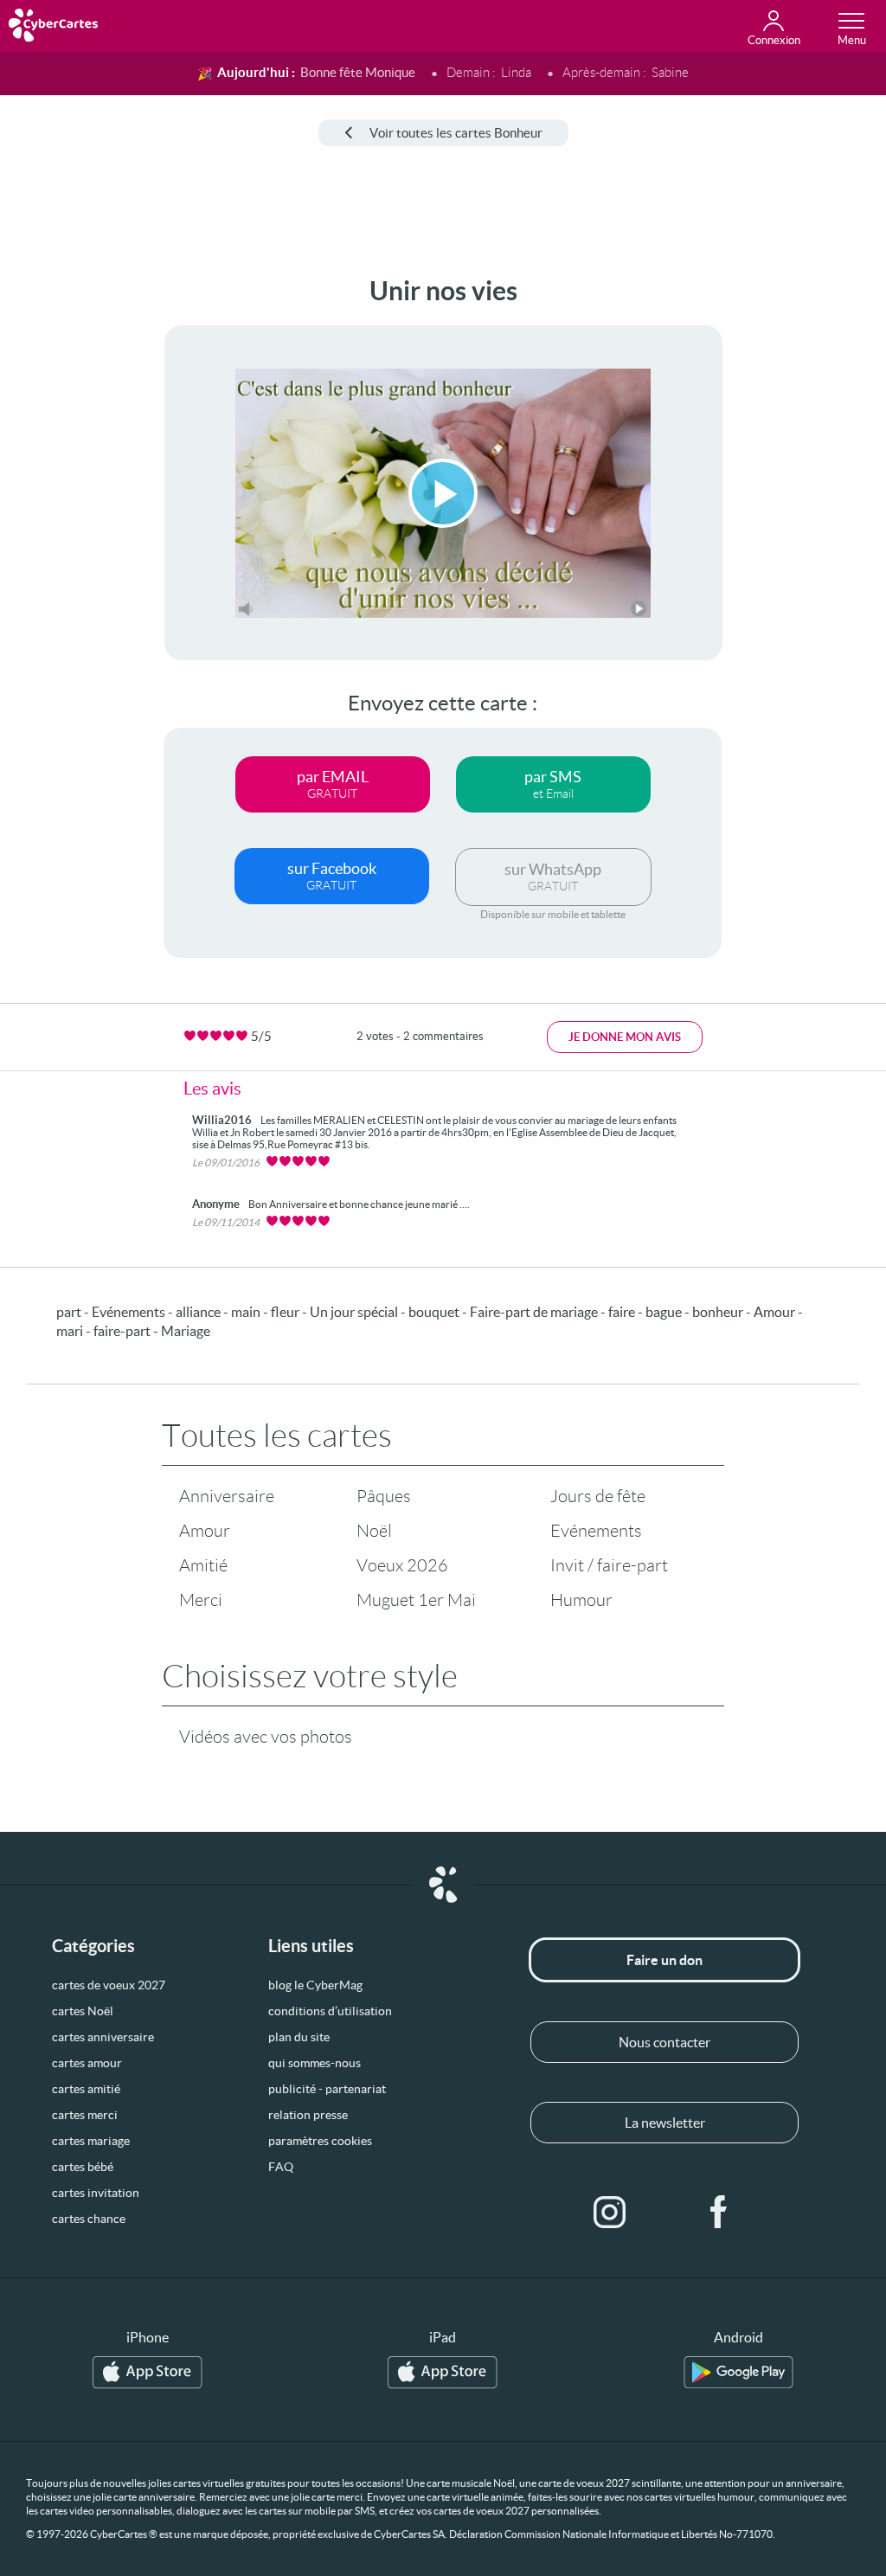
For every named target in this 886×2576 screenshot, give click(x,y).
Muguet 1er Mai (416, 1600)
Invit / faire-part (609, 1565)
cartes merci (85, 2115)
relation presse (308, 2115)
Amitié (203, 1565)
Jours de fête (598, 1496)
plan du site (299, 2037)
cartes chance (89, 2219)
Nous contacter (664, 2042)
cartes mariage (91, 2141)
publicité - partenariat (327, 2089)
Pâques (384, 1496)
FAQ (281, 2167)
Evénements (596, 1531)
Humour (581, 1600)
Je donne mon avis (625, 1037)
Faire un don (664, 1960)
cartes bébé (83, 2167)
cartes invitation (96, 2193)
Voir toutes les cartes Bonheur (456, 133)
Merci (201, 1600)
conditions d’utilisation (330, 2011)
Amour (205, 1531)
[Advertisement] (67, 536)
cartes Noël (83, 2011)
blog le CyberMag (315, 1985)
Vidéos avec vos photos (266, 1737)
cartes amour (87, 2063)
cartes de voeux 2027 (109, 1985)
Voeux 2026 (402, 1565)
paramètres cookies (320, 2141)
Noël (374, 1531)
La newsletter (665, 2123)
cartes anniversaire (103, 2037)
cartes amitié (86, 2089)
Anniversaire (227, 1496)
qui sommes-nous (315, 2063)
